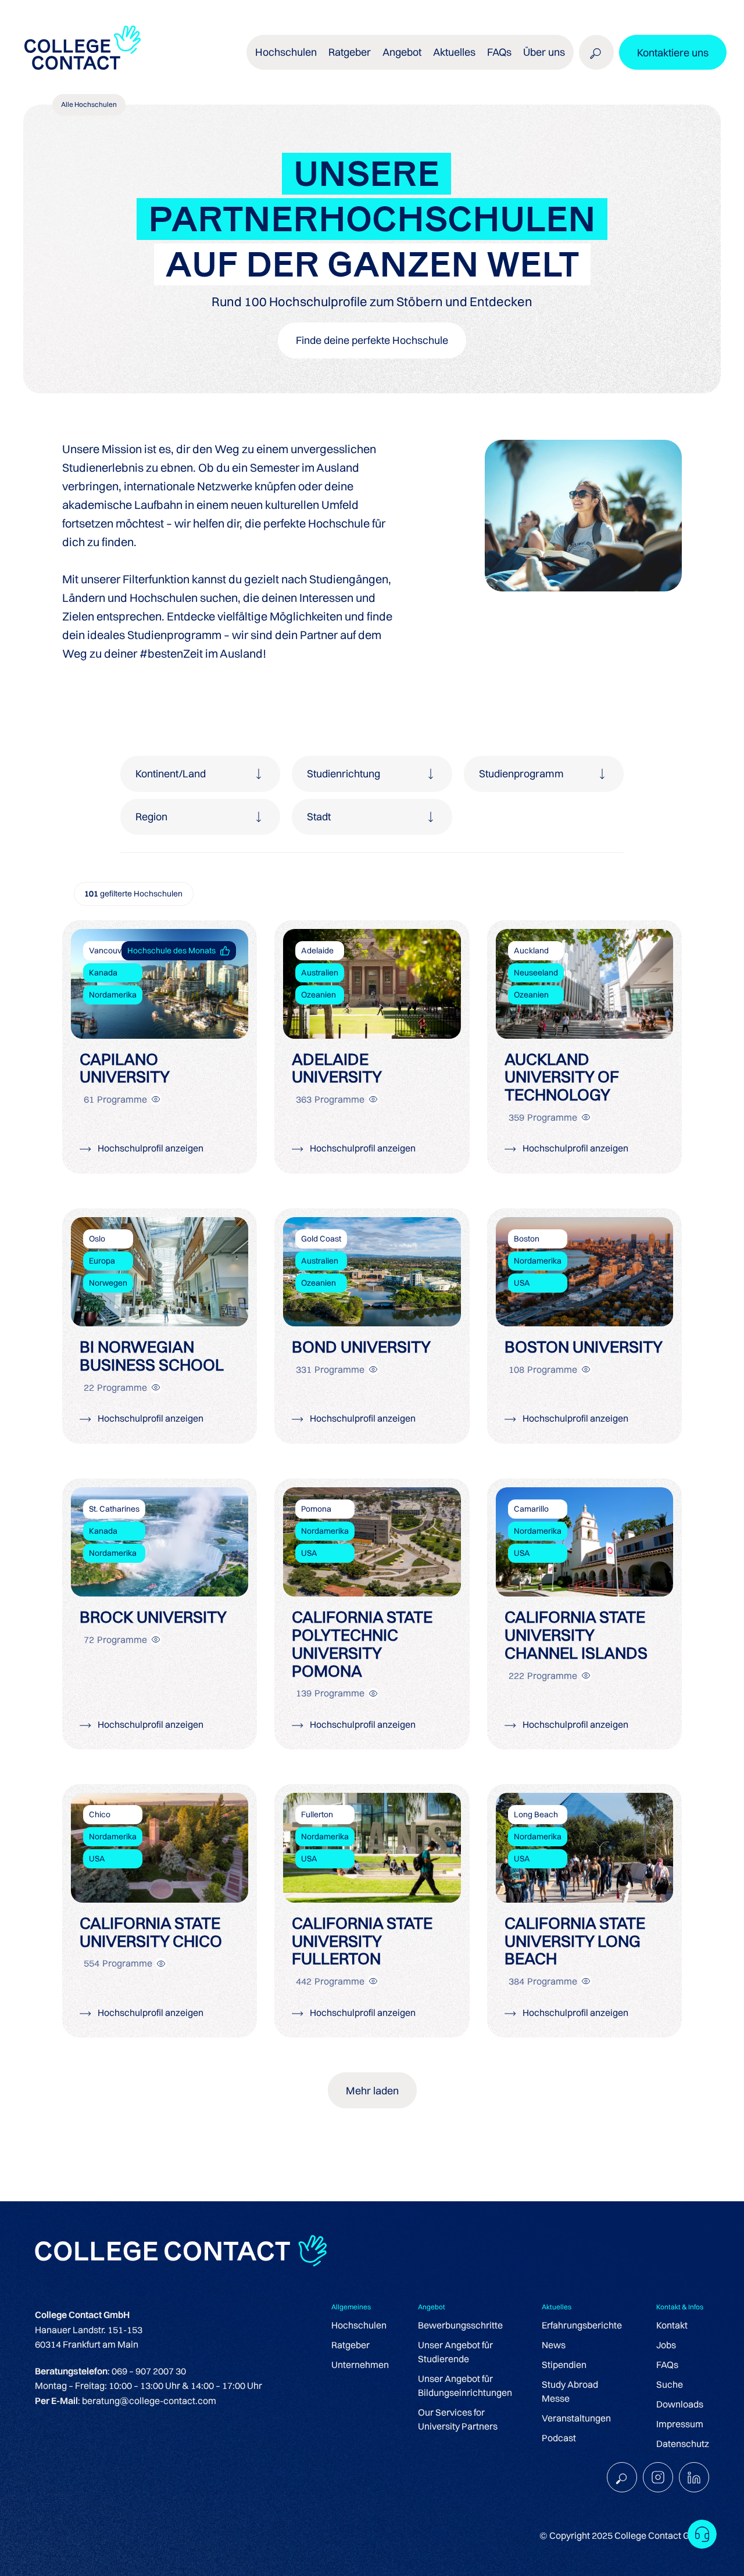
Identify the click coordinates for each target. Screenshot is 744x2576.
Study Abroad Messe (570, 2391)
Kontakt (672, 2325)
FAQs (499, 52)
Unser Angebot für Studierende (455, 2352)
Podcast (559, 2438)
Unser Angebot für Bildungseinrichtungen (465, 2385)
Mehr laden (372, 2091)
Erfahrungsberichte (582, 2325)
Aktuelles (454, 52)
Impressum (680, 2424)
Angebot (402, 52)
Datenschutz (683, 2444)
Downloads (680, 2404)
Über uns (544, 52)
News (554, 2345)
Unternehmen (360, 2365)
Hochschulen (359, 2325)
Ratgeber (350, 2345)
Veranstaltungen (576, 2418)
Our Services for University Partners (458, 2419)
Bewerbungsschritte (460, 2325)
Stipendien (564, 2365)
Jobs (666, 2345)
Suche (670, 2384)
